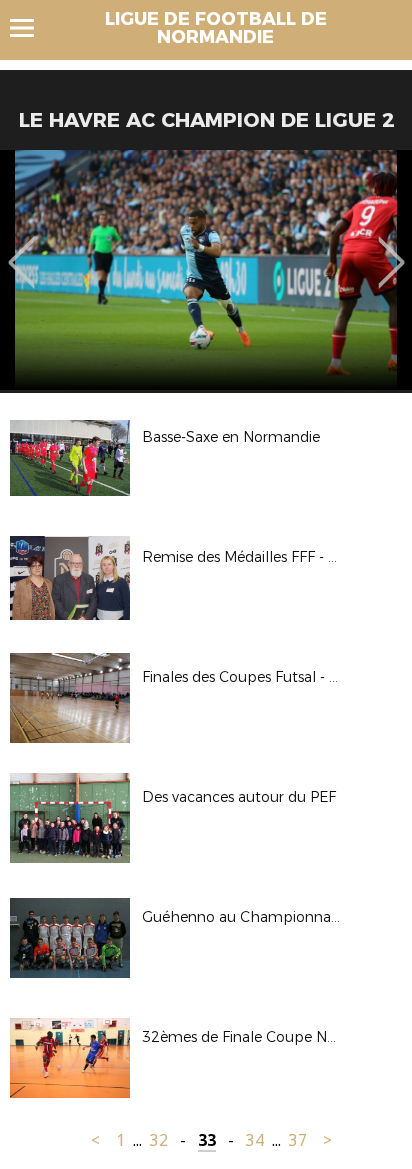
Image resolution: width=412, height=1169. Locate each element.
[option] (206, 270)
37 (298, 1140)
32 (159, 1140)
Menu (31, 28)
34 (255, 1140)
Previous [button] (21, 248)
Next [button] (391, 248)
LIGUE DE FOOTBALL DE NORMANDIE (216, 28)
